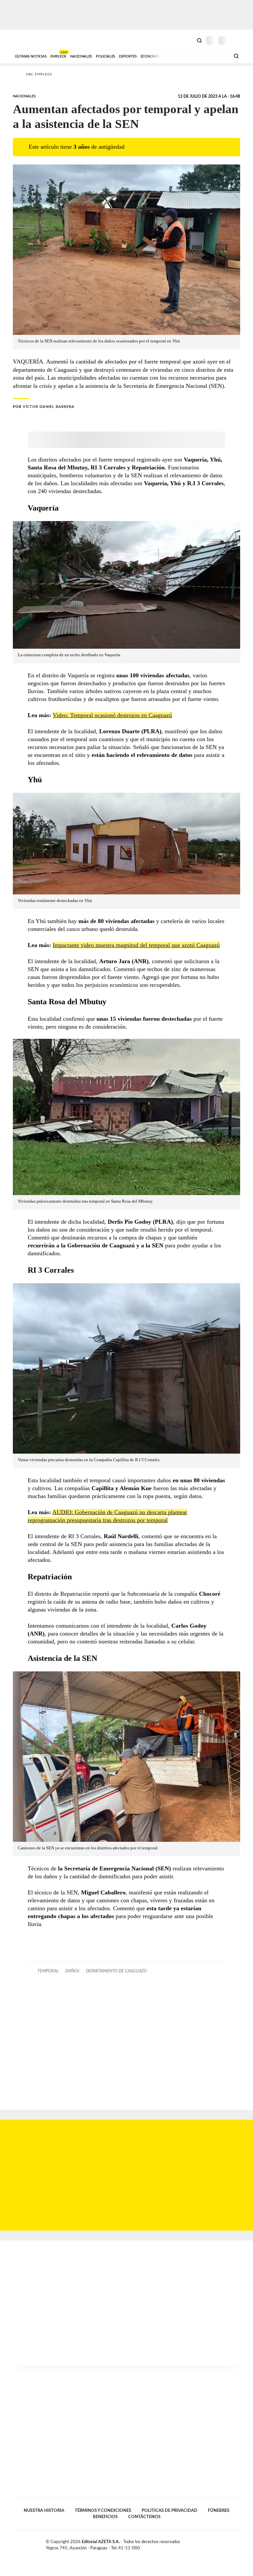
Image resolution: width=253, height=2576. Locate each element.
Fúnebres (219, 2511)
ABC (25, 40)
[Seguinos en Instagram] (238, 2543)
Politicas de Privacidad (169, 2511)
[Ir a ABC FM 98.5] (216, 56)
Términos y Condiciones (103, 2511)
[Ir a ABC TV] (172, 56)
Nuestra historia (44, 2511)
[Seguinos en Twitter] (224, 2543)
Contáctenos (144, 2517)
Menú (236, 40)
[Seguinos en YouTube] (231, 2543)
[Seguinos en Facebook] (217, 2543)
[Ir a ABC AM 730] (190, 56)
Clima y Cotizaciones (188, 40)
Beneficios (105, 2517)
